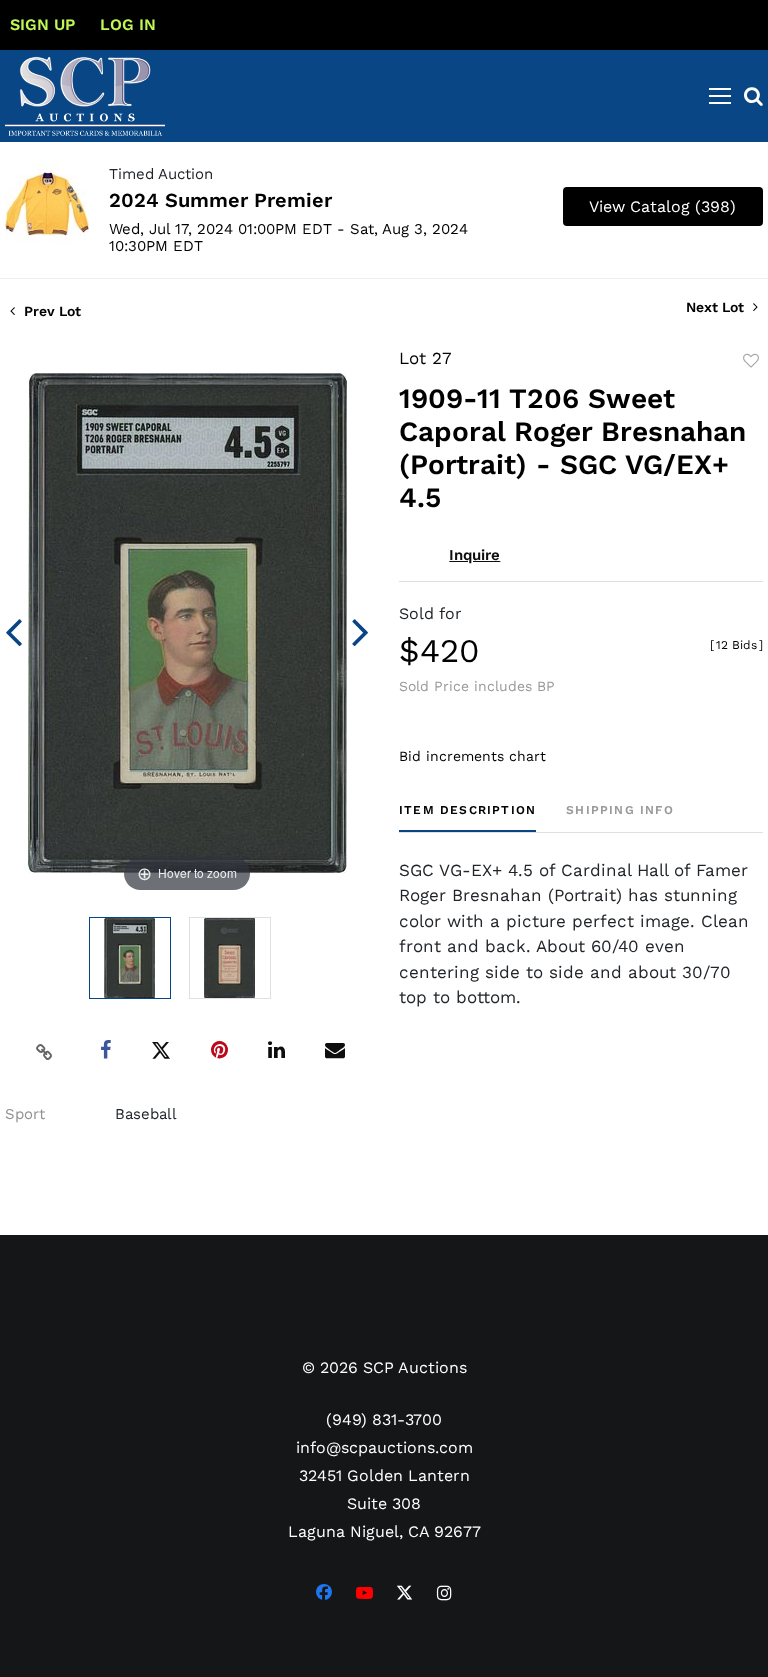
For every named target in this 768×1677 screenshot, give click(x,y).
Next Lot (717, 307)
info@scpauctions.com (384, 1447)
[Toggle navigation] (720, 96)
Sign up (42, 24)
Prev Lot (50, 311)
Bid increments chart (472, 756)
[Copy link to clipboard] (45, 1051)
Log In (128, 24)
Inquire (474, 555)
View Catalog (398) (662, 206)
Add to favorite (751, 361)
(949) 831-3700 (384, 1419)
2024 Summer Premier (220, 200)
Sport (25, 1114)
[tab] (467, 817)
